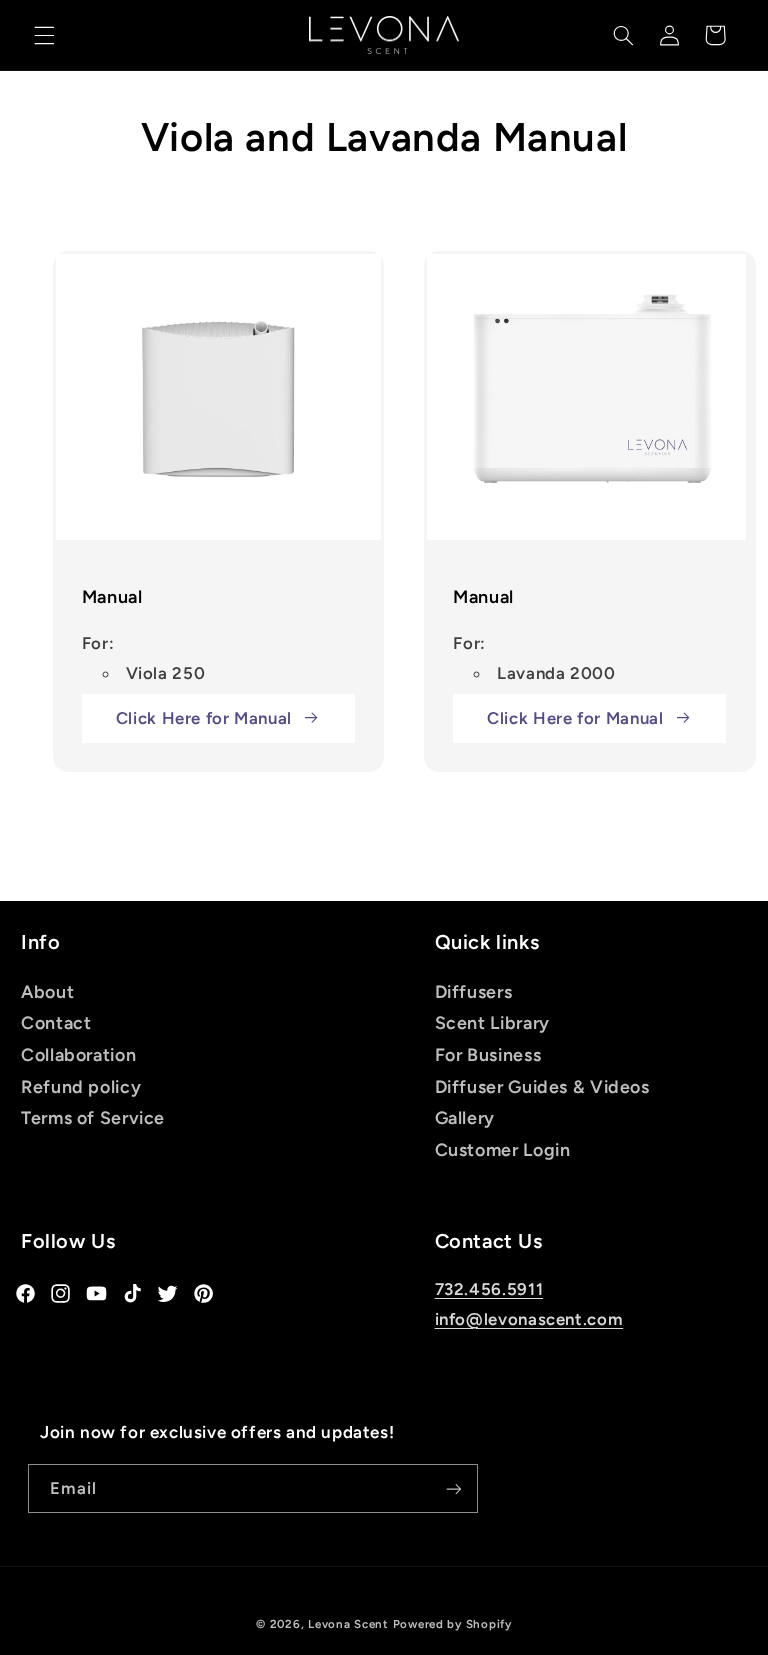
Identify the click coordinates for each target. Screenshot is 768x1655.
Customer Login (503, 1149)
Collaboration (78, 1054)
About (47, 991)
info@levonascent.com (529, 1319)
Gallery (465, 1117)
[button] (44, 35)
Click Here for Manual (204, 718)
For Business (488, 1054)
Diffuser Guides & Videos (542, 1086)
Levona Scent (348, 1624)
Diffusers (474, 991)
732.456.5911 (489, 1289)
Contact (56, 1022)
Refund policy (81, 1086)
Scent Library (492, 1022)
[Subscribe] (454, 1488)
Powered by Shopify (452, 1624)
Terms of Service (93, 1117)
